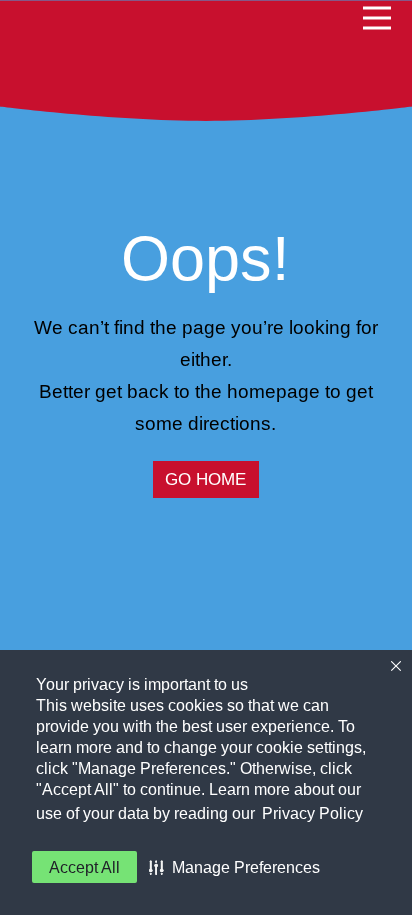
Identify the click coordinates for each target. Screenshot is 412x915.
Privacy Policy (312, 813)
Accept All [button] (84, 867)
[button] (234, 867)
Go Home (205, 479)
